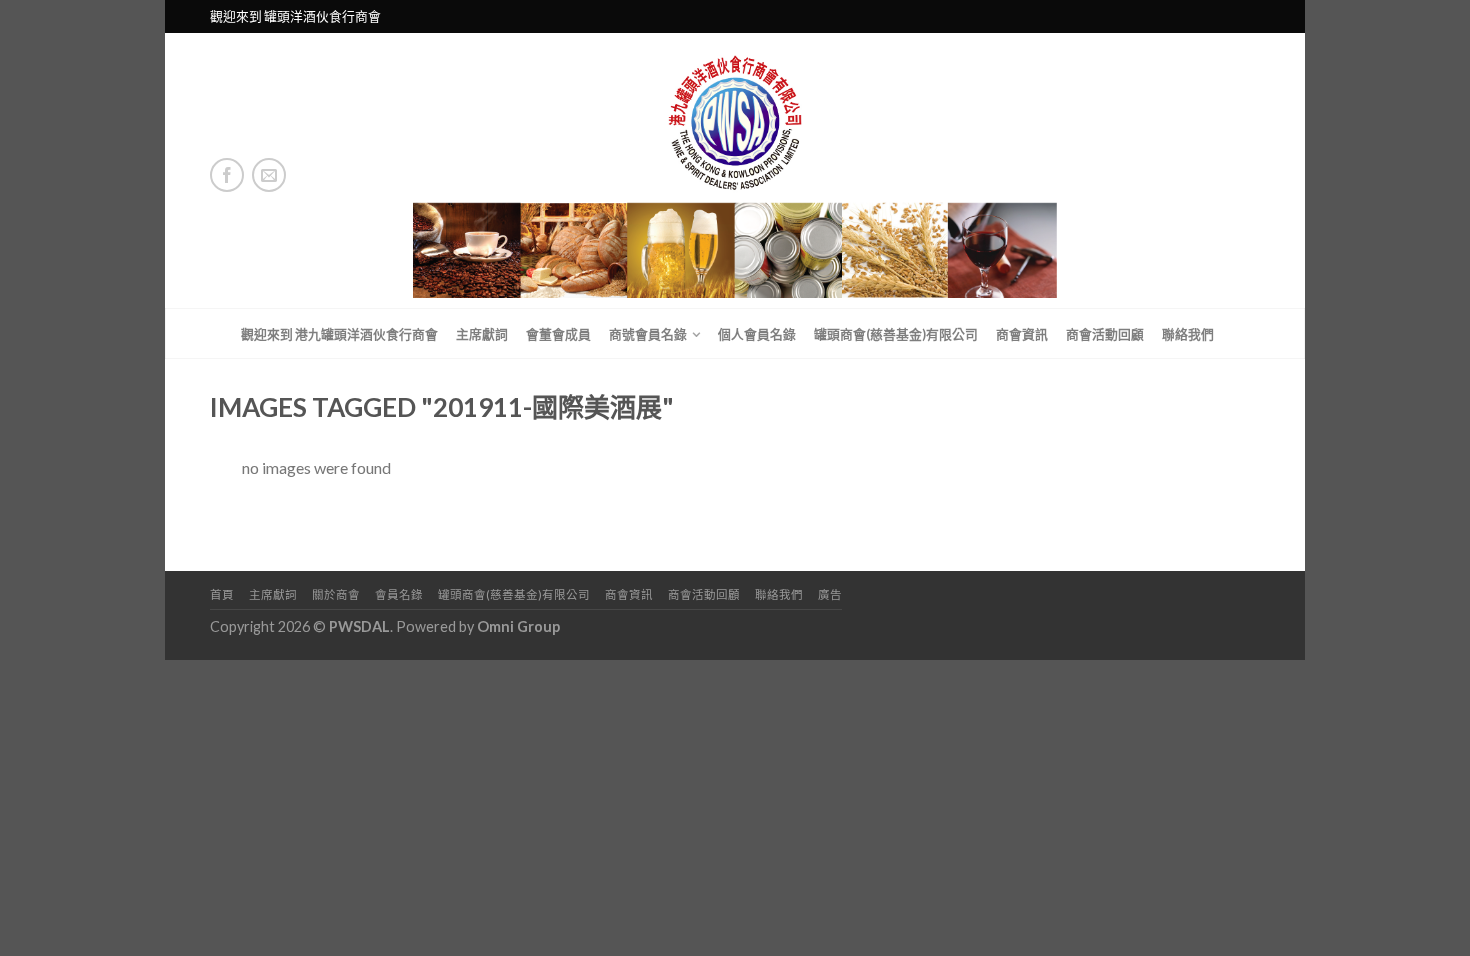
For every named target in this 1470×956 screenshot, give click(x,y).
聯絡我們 (1188, 334)
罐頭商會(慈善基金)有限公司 (896, 334)
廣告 (830, 594)
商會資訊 (1022, 334)
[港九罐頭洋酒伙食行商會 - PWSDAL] (735, 170)
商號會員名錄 (648, 334)
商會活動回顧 (1105, 334)
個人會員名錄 (757, 334)
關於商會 (336, 594)
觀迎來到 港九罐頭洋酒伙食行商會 (339, 334)
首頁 (222, 594)
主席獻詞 (482, 334)
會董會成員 (558, 334)
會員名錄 (399, 594)
